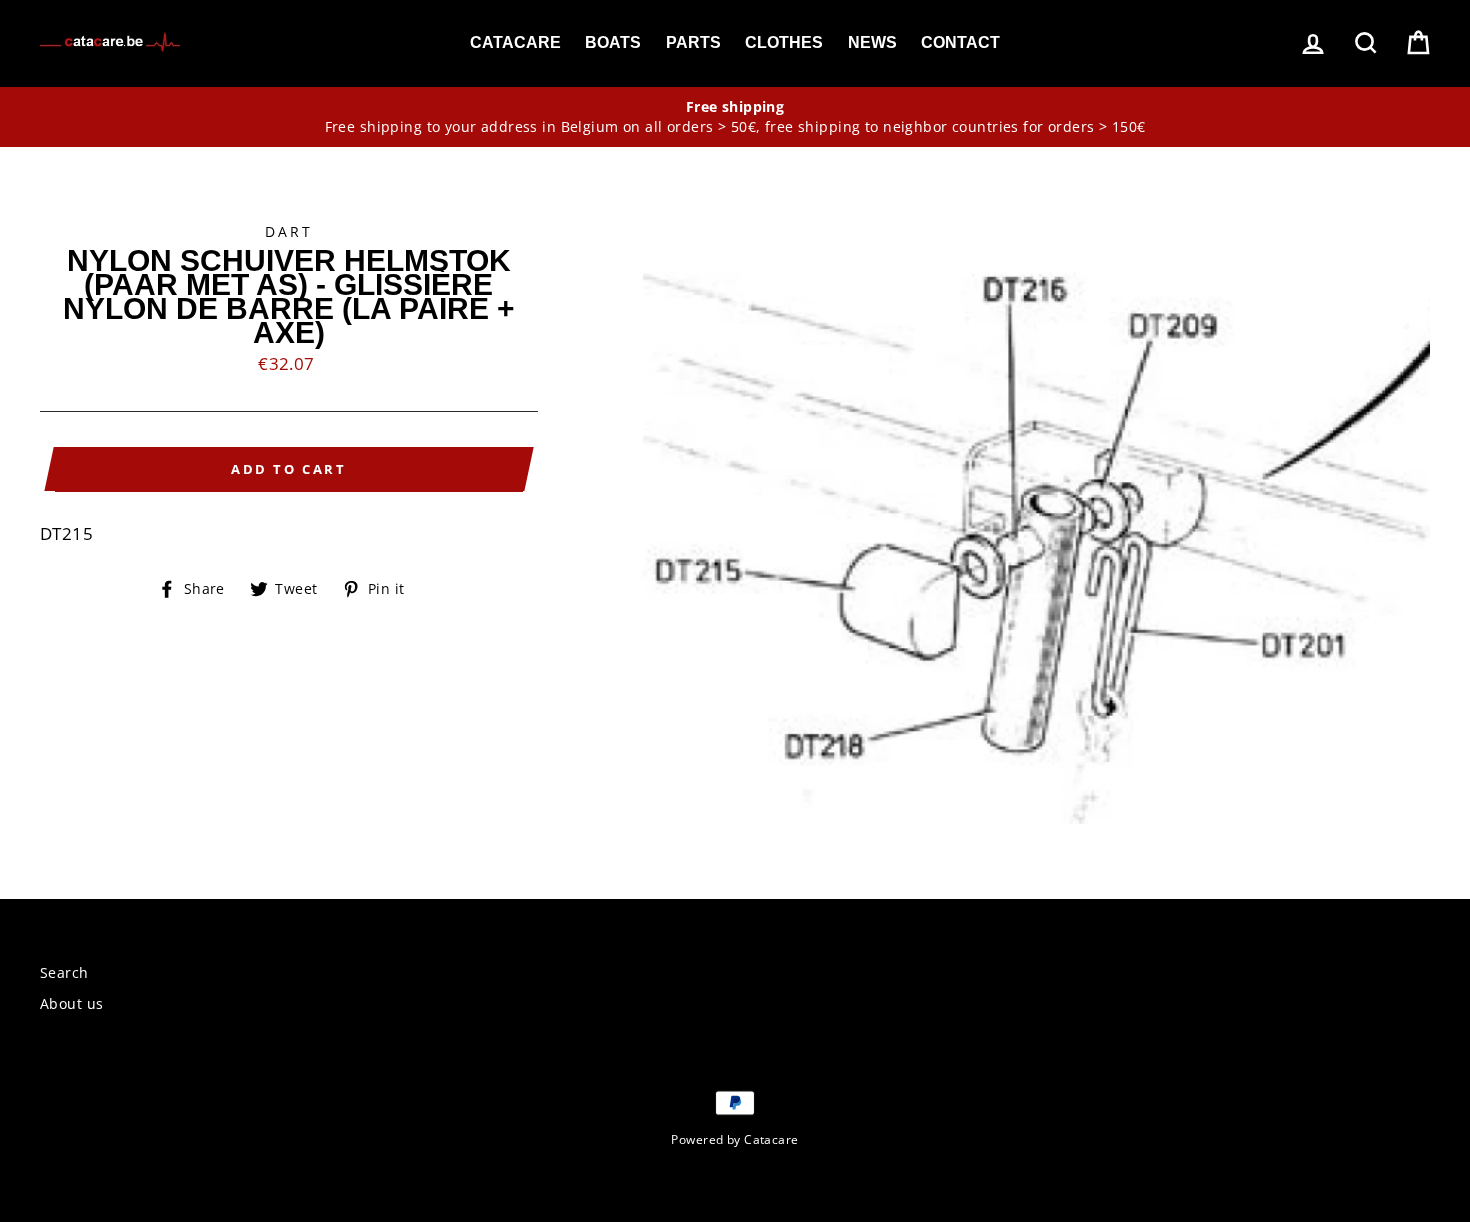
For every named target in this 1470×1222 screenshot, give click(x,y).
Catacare (515, 42)
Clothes (784, 42)
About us (71, 1003)
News (872, 42)
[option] (735, 117)
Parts (693, 42)
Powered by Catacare (734, 1139)
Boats (613, 42)
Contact (960, 42)
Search (64, 972)
